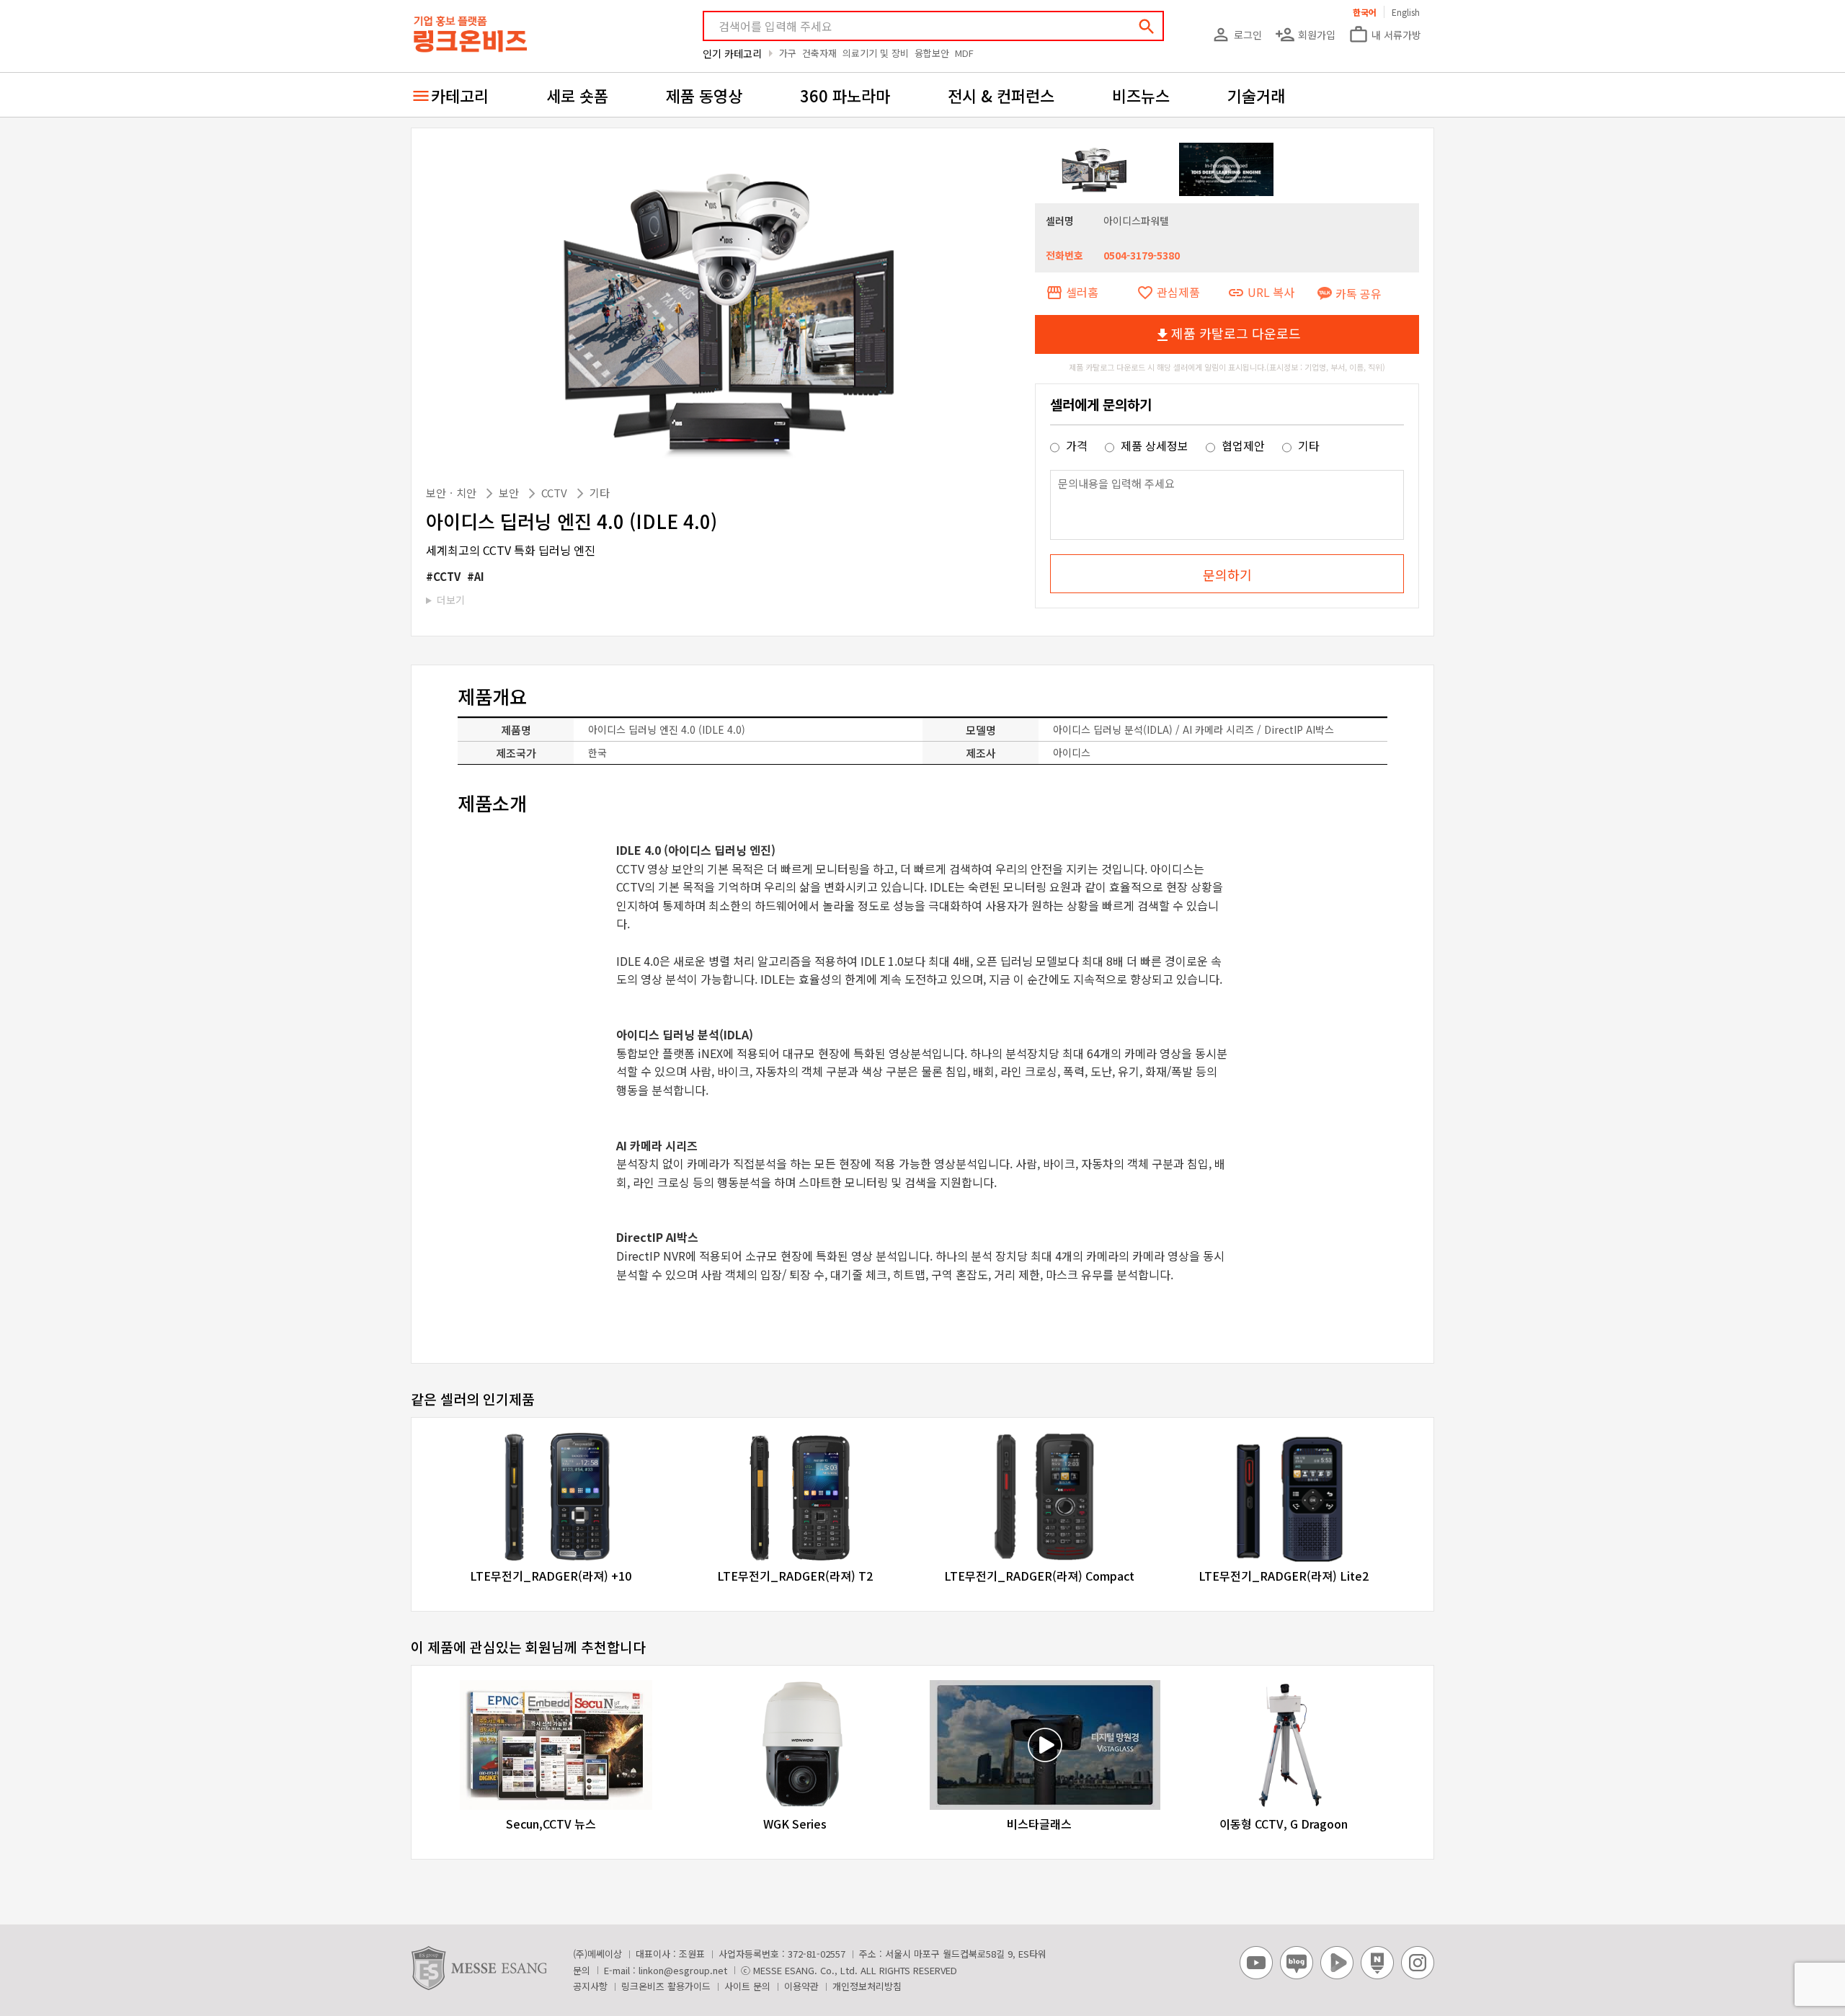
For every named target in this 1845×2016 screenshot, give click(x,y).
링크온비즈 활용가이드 (666, 1986)
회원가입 (1305, 35)
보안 (510, 493)
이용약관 (801, 1986)
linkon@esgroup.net (683, 1970)
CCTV (556, 493)
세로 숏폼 (577, 95)
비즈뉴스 (1141, 95)
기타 (600, 493)
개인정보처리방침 (867, 1986)
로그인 (1236, 35)
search (1147, 27)
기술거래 (1256, 95)
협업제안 (1243, 445)
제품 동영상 (704, 95)
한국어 (1365, 12)
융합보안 (932, 53)
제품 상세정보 (1155, 445)
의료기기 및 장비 (876, 53)
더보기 (451, 600)
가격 (1077, 445)
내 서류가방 (1385, 35)
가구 (788, 53)
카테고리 (460, 95)
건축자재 (819, 53)
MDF (964, 53)
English (1406, 12)
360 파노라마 (845, 95)
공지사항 (590, 1986)
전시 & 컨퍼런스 (1001, 95)
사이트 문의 (747, 1986)
